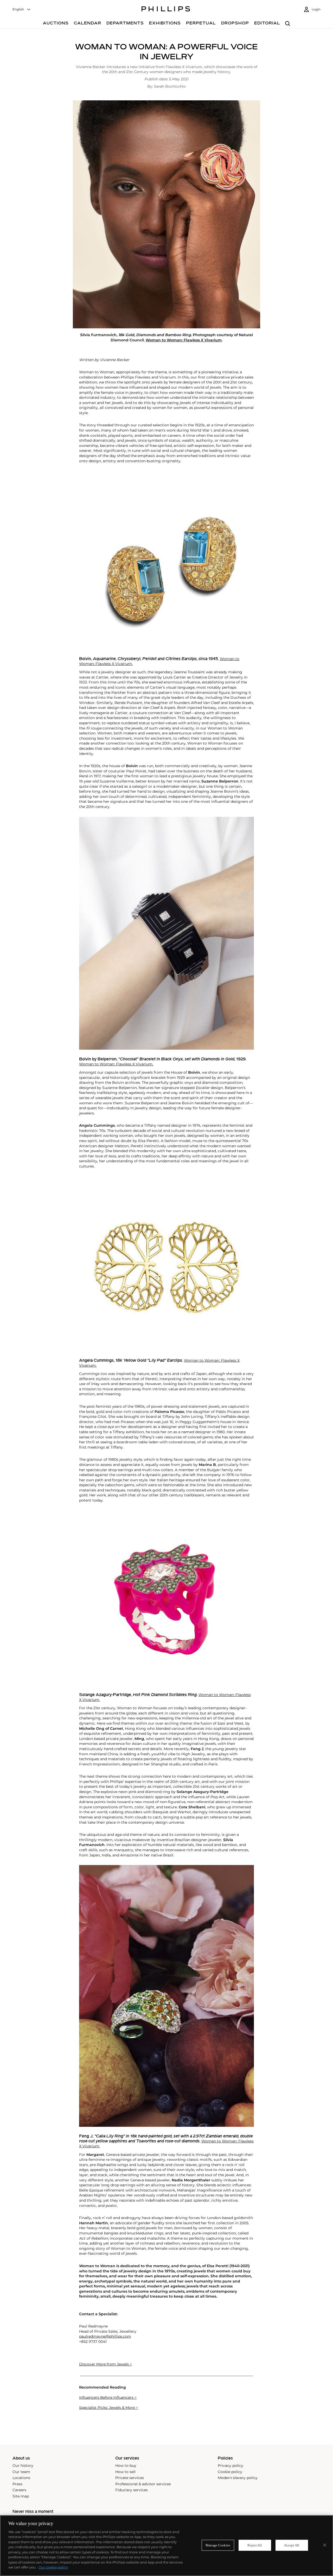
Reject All (255, 2545)
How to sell (125, 2472)
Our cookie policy (53, 2567)
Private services (130, 2478)
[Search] (288, 24)
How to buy (126, 2466)
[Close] (325, 2545)
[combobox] (22, 9)
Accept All (292, 2545)
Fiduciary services (132, 2490)
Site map (21, 2496)
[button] (166, 214)
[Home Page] (166, 10)
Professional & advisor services (143, 2484)
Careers (19, 2490)
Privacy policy (230, 2466)
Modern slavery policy (238, 2478)
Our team (21, 2472)
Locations (21, 2478)
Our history (23, 2466)
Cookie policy (230, 2472)
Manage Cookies (218, 2545)
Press (17, 2484)
